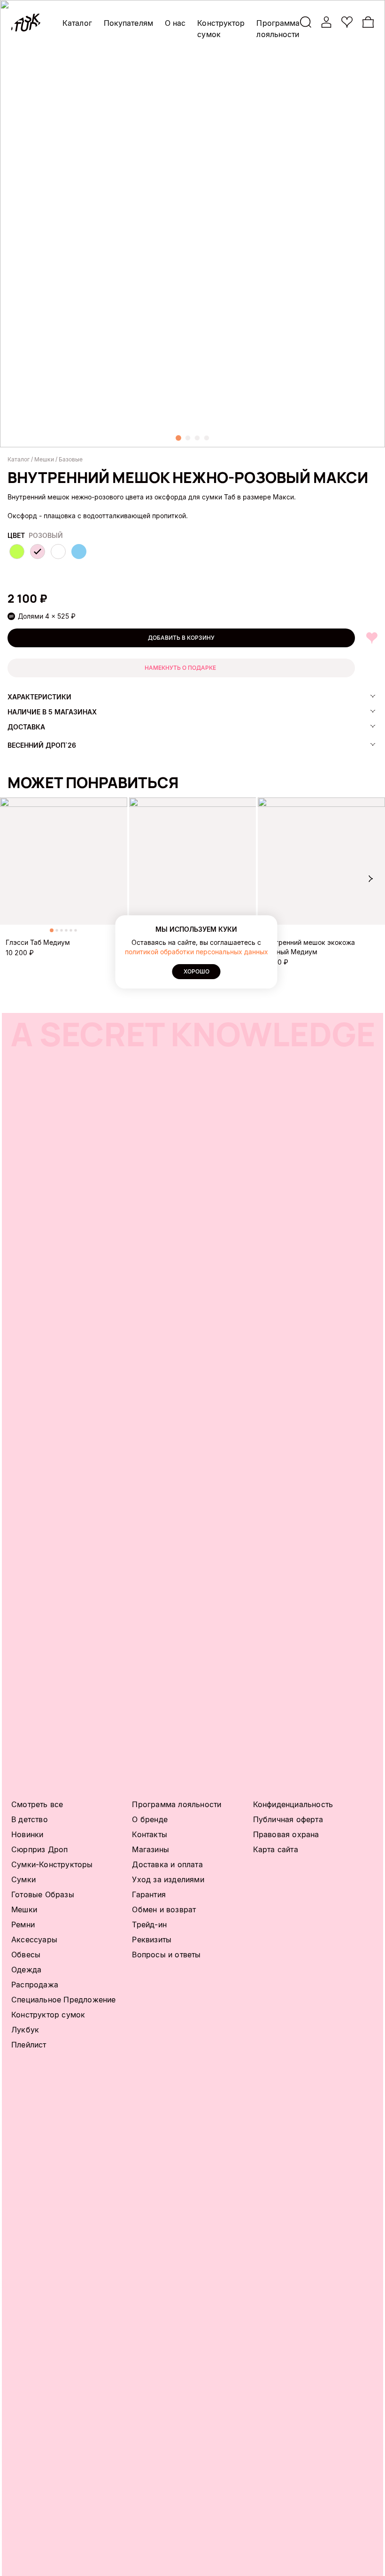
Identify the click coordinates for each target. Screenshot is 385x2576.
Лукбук (25, 2030)
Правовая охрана (286, 1834)
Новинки (27, 1834)
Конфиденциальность (293, 1804)
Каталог (77, 23)
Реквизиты (152, 1940)
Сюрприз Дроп (39, 1849)
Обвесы (26, 1955)
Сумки (23, 1879)
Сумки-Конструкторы (52, 1864)
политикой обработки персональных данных (196, 952)
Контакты (150, 1834)
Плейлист (29, 2045)
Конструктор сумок (48, 2015)
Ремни (23, 1924)
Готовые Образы (43, 1894)
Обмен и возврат (164, 1909)
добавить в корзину (181, 638)
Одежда (26, 1970)
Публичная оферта (288, 1819)
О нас (175, 23)
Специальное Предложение (64, 2000)
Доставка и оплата (167, 1864)
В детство (30, 1819)
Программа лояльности (177, 1804)
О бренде (150, 1819)
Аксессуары (34, 1940)
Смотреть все (37, 1804)
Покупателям (128, 23)
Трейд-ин (149, 1924)
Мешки (24, 1909)
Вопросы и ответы (166, 1955)
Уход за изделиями (168, 1879)
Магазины (150, 1849)
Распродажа (35, 1985)
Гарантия (149, 1894)
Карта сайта (276, 1849)
